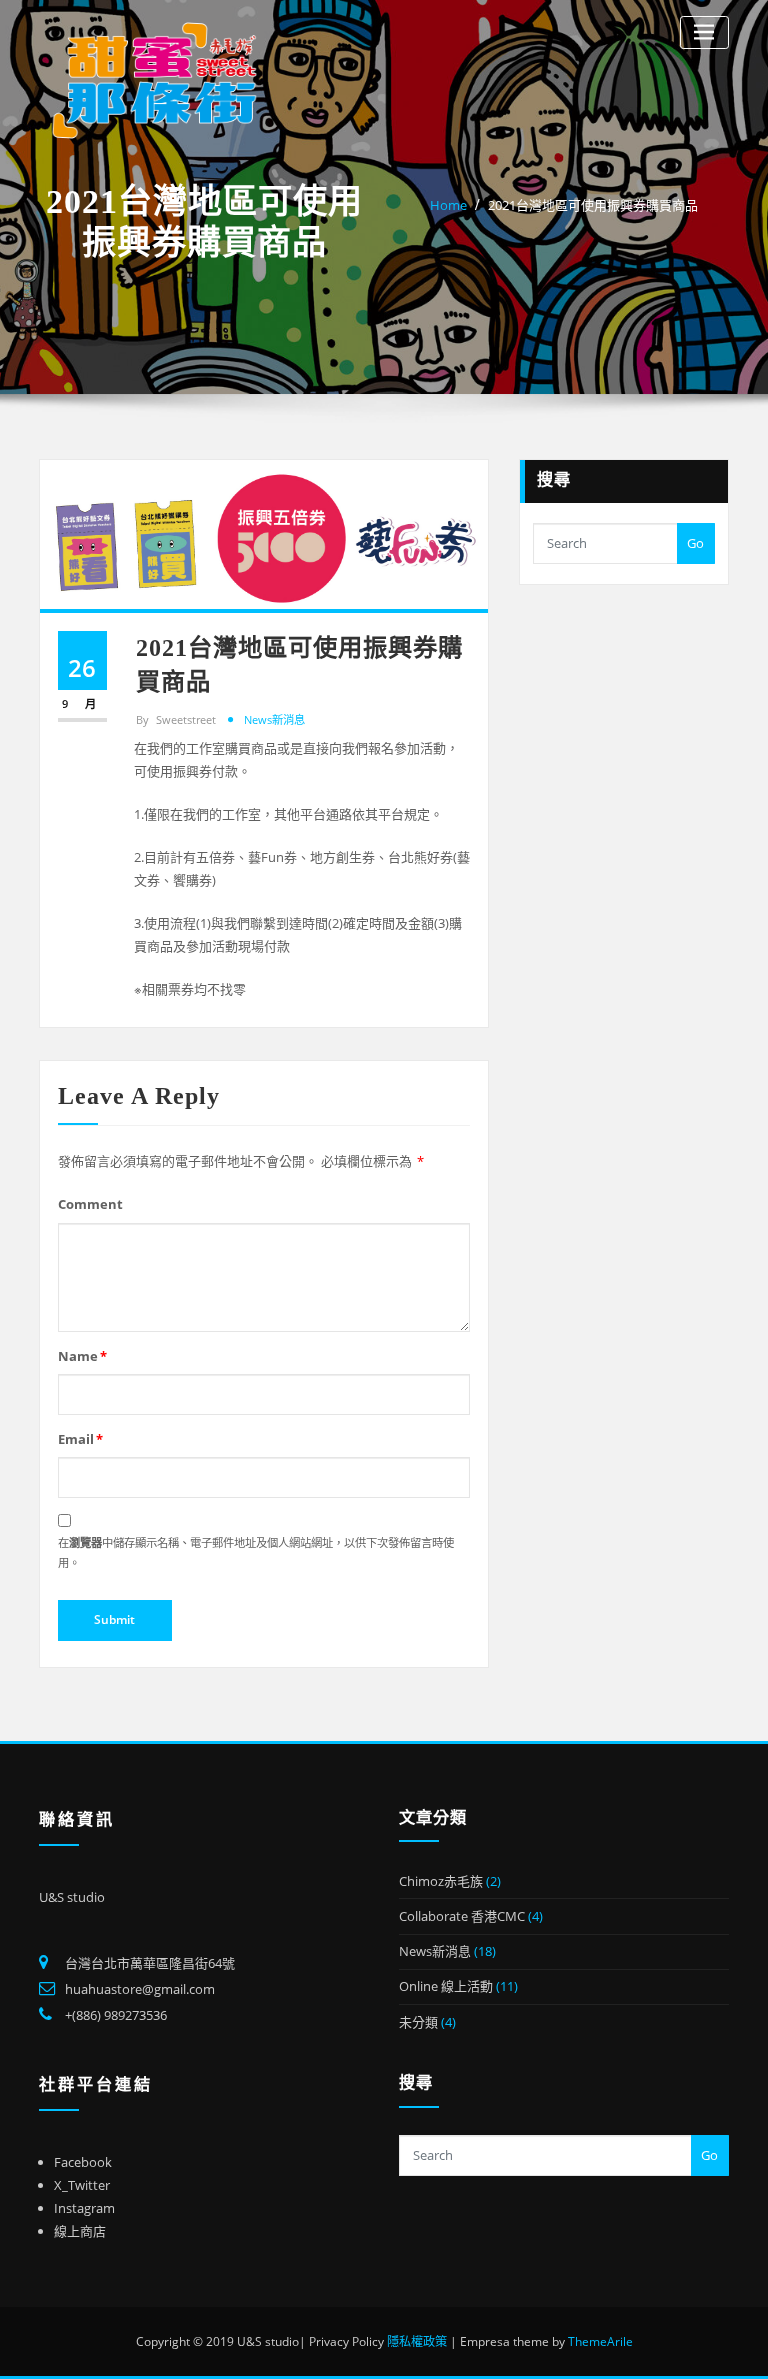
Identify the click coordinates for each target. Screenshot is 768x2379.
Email (80, 1439)
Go (695, 543)
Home (448, 205)
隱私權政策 (417, 2341)
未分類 (418, 2022)
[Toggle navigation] (704, 32)
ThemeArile (600, 2341)
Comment (90, 1204)
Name (82, 1356)
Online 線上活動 (446, 1986)
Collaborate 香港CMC (462, 1916)
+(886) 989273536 (116, 2015)
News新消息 (274, 719)
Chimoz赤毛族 (441, 1881)
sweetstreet (176, 719)
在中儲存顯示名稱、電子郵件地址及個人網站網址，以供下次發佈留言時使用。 (256, 1552)
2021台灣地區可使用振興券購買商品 (593, 205)
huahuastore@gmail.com (140, 1989)
